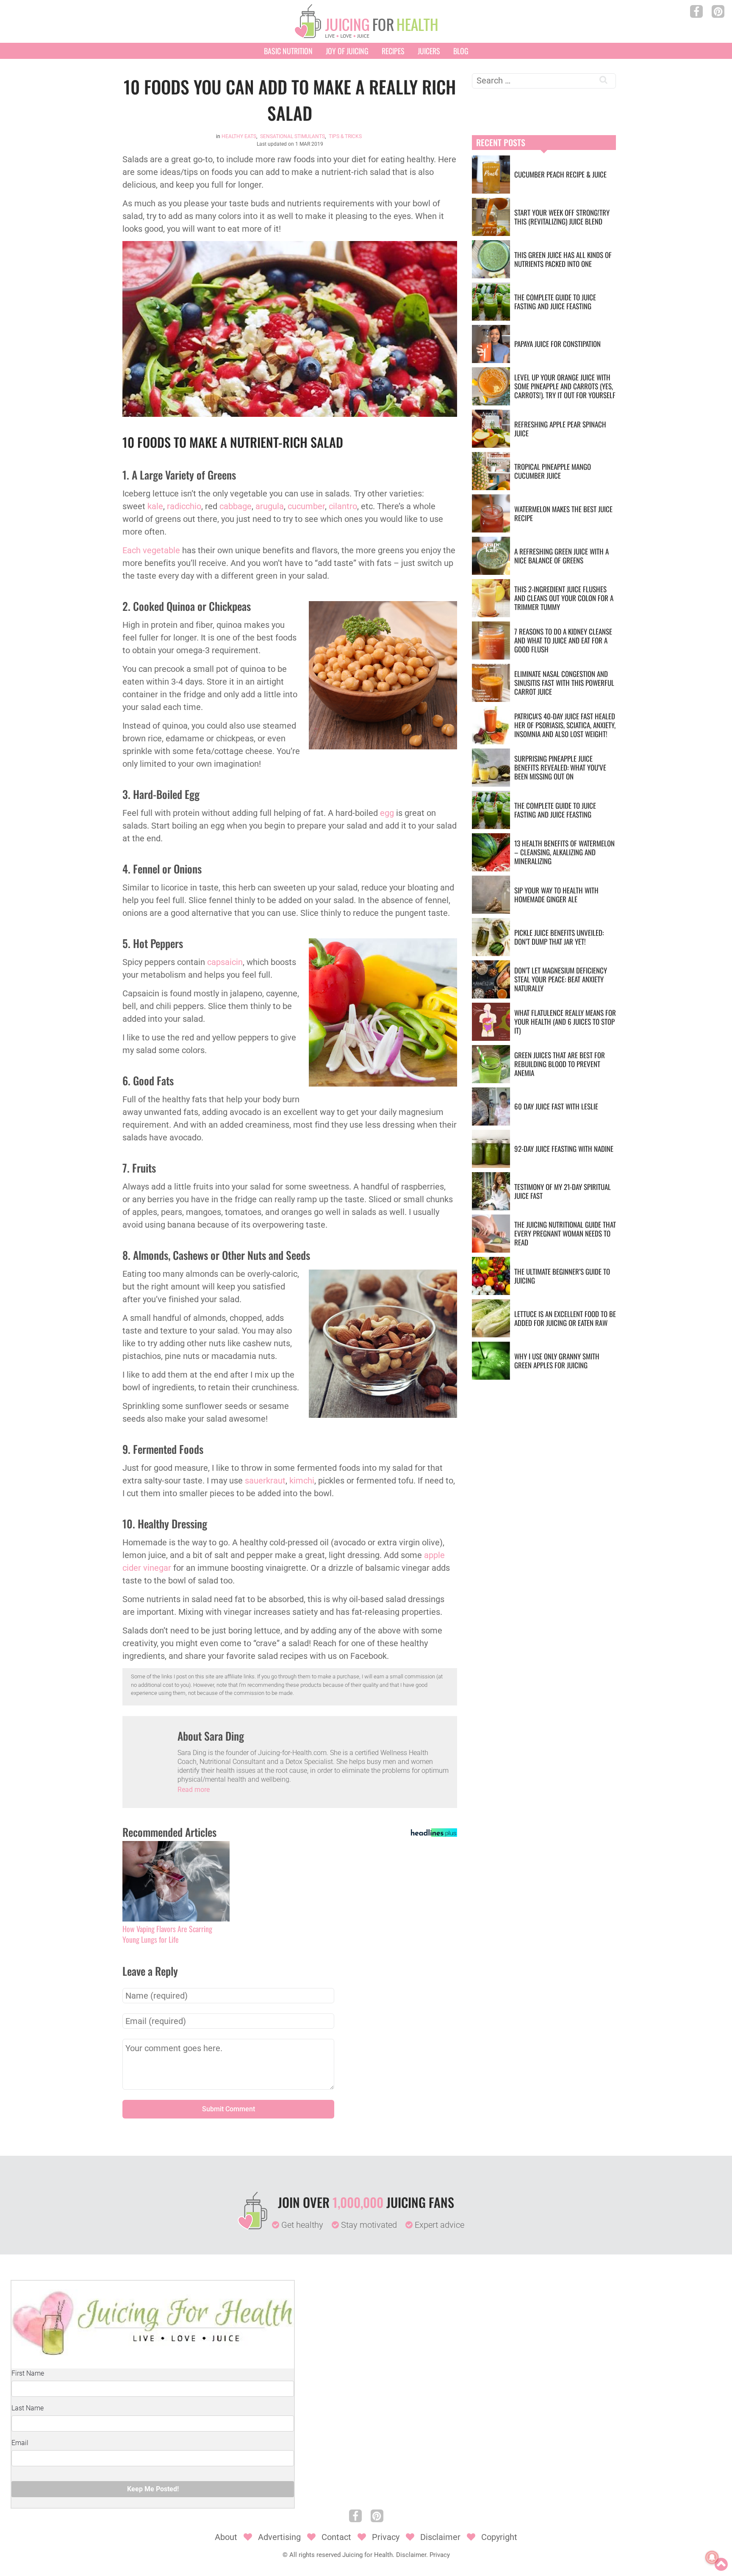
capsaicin (225, 962)
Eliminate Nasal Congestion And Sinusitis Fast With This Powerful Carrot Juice (564, 683)
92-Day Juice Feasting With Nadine (564, 1149)
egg (387, 813)
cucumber (306, 506)
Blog (461, 51)
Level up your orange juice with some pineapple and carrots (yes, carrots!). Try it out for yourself (565, 386)
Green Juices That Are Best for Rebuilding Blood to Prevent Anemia (560, 1064)
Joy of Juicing (347, 51)
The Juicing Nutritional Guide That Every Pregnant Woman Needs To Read (565, 1233)
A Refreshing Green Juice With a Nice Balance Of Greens (561, 556)
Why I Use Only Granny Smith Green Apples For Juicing (557, 1361)
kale (155, 506)
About (226, 2537)
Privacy (386, 2537)
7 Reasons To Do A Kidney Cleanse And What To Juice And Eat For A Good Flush (563, 640)
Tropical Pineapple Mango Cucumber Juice (553, 471)
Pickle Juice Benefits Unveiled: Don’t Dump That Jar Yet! (559, 937)
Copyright (499, 2537)
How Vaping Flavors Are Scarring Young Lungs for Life (167, 1934)
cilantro (343, 506)
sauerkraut (265, 1481)
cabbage (236, 506)
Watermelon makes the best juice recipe (563, 513)
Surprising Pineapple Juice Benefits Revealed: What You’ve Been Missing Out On (560, 767)
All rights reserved (315, 2555)
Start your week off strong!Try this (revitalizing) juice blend (562, 217)
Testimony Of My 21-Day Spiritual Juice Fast (563, 1191)
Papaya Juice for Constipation (557, 344)
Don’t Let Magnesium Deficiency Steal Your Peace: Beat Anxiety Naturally (561, 979)
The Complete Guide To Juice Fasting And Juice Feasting (555, 302)
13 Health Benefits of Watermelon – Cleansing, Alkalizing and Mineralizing (564, 852)
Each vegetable (151, 550)
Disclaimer (440, 2537)
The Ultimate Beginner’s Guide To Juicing (562, 1276)
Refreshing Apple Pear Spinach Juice (560, 429)
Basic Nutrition (288, 51)
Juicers (429, 51)
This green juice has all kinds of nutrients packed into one (563, 259)
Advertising (279, 2537)
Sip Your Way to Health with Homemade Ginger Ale (556, 895)
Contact (336, 2537)
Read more (194, 1790)
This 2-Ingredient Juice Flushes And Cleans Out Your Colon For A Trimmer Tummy (564, 598)
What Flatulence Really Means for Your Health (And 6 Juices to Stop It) (565, 1022)
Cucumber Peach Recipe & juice (560, 174)
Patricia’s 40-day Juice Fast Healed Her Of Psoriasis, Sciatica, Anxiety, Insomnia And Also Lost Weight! (565, 725)
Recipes (393, 51)
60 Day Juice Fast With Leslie (556, 1106)
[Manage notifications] (712, 2557)
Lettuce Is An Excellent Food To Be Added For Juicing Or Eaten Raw (565, 1318)
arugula (270, 506)
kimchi (302, 1481)
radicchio (184, 506)
